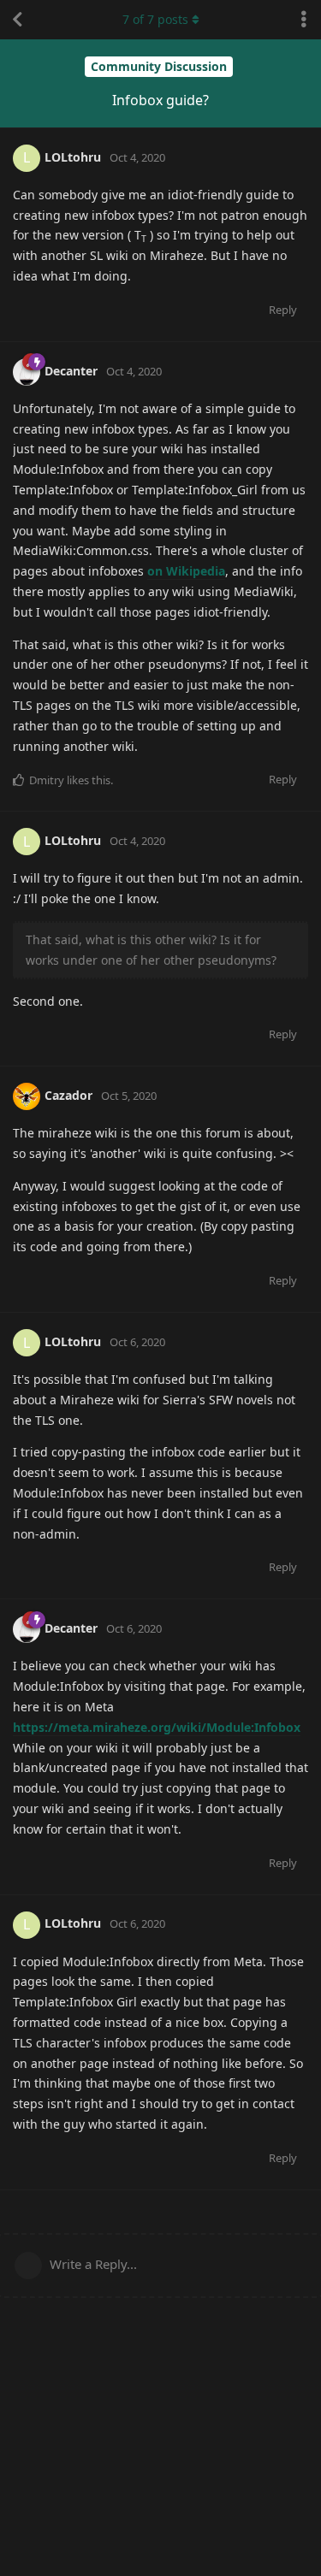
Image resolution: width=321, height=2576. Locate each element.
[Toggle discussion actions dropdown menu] (304, 20)
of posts (155, 19)
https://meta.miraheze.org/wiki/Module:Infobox (157, 1727)
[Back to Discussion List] (17, 20)
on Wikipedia (186, 571)
